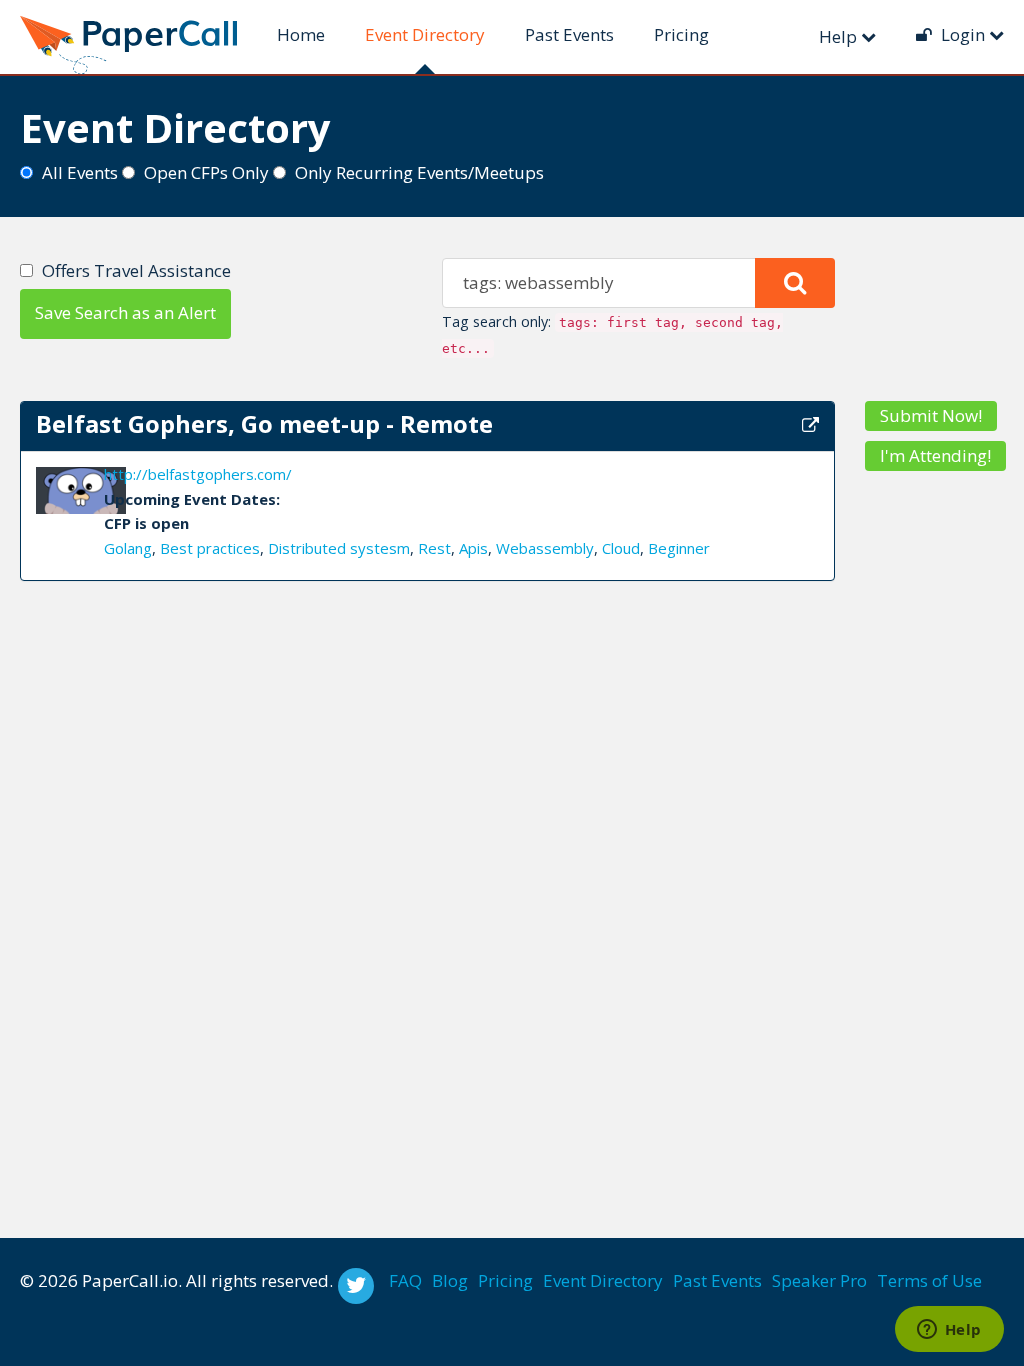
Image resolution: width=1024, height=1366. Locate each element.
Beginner (679, 548)
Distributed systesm (339, 548)
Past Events (569, 34)
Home (301, 34)
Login (963, 34)
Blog (450, 1280)
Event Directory (425, 34)
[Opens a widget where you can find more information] (949, 1331)
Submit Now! (931, 415)
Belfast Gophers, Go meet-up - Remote (264, 423)
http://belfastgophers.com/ (198, 474)
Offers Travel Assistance (136, 270)
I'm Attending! (935, 455)
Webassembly (545, 548)
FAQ (405, 1280)
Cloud (621, 548)
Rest (434, 548)
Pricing (681, 34)
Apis (473, 548)
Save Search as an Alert (125, 312)
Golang (128, 548)
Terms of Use (929, 1280)
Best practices (210, 548)
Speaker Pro (819, 1280)
